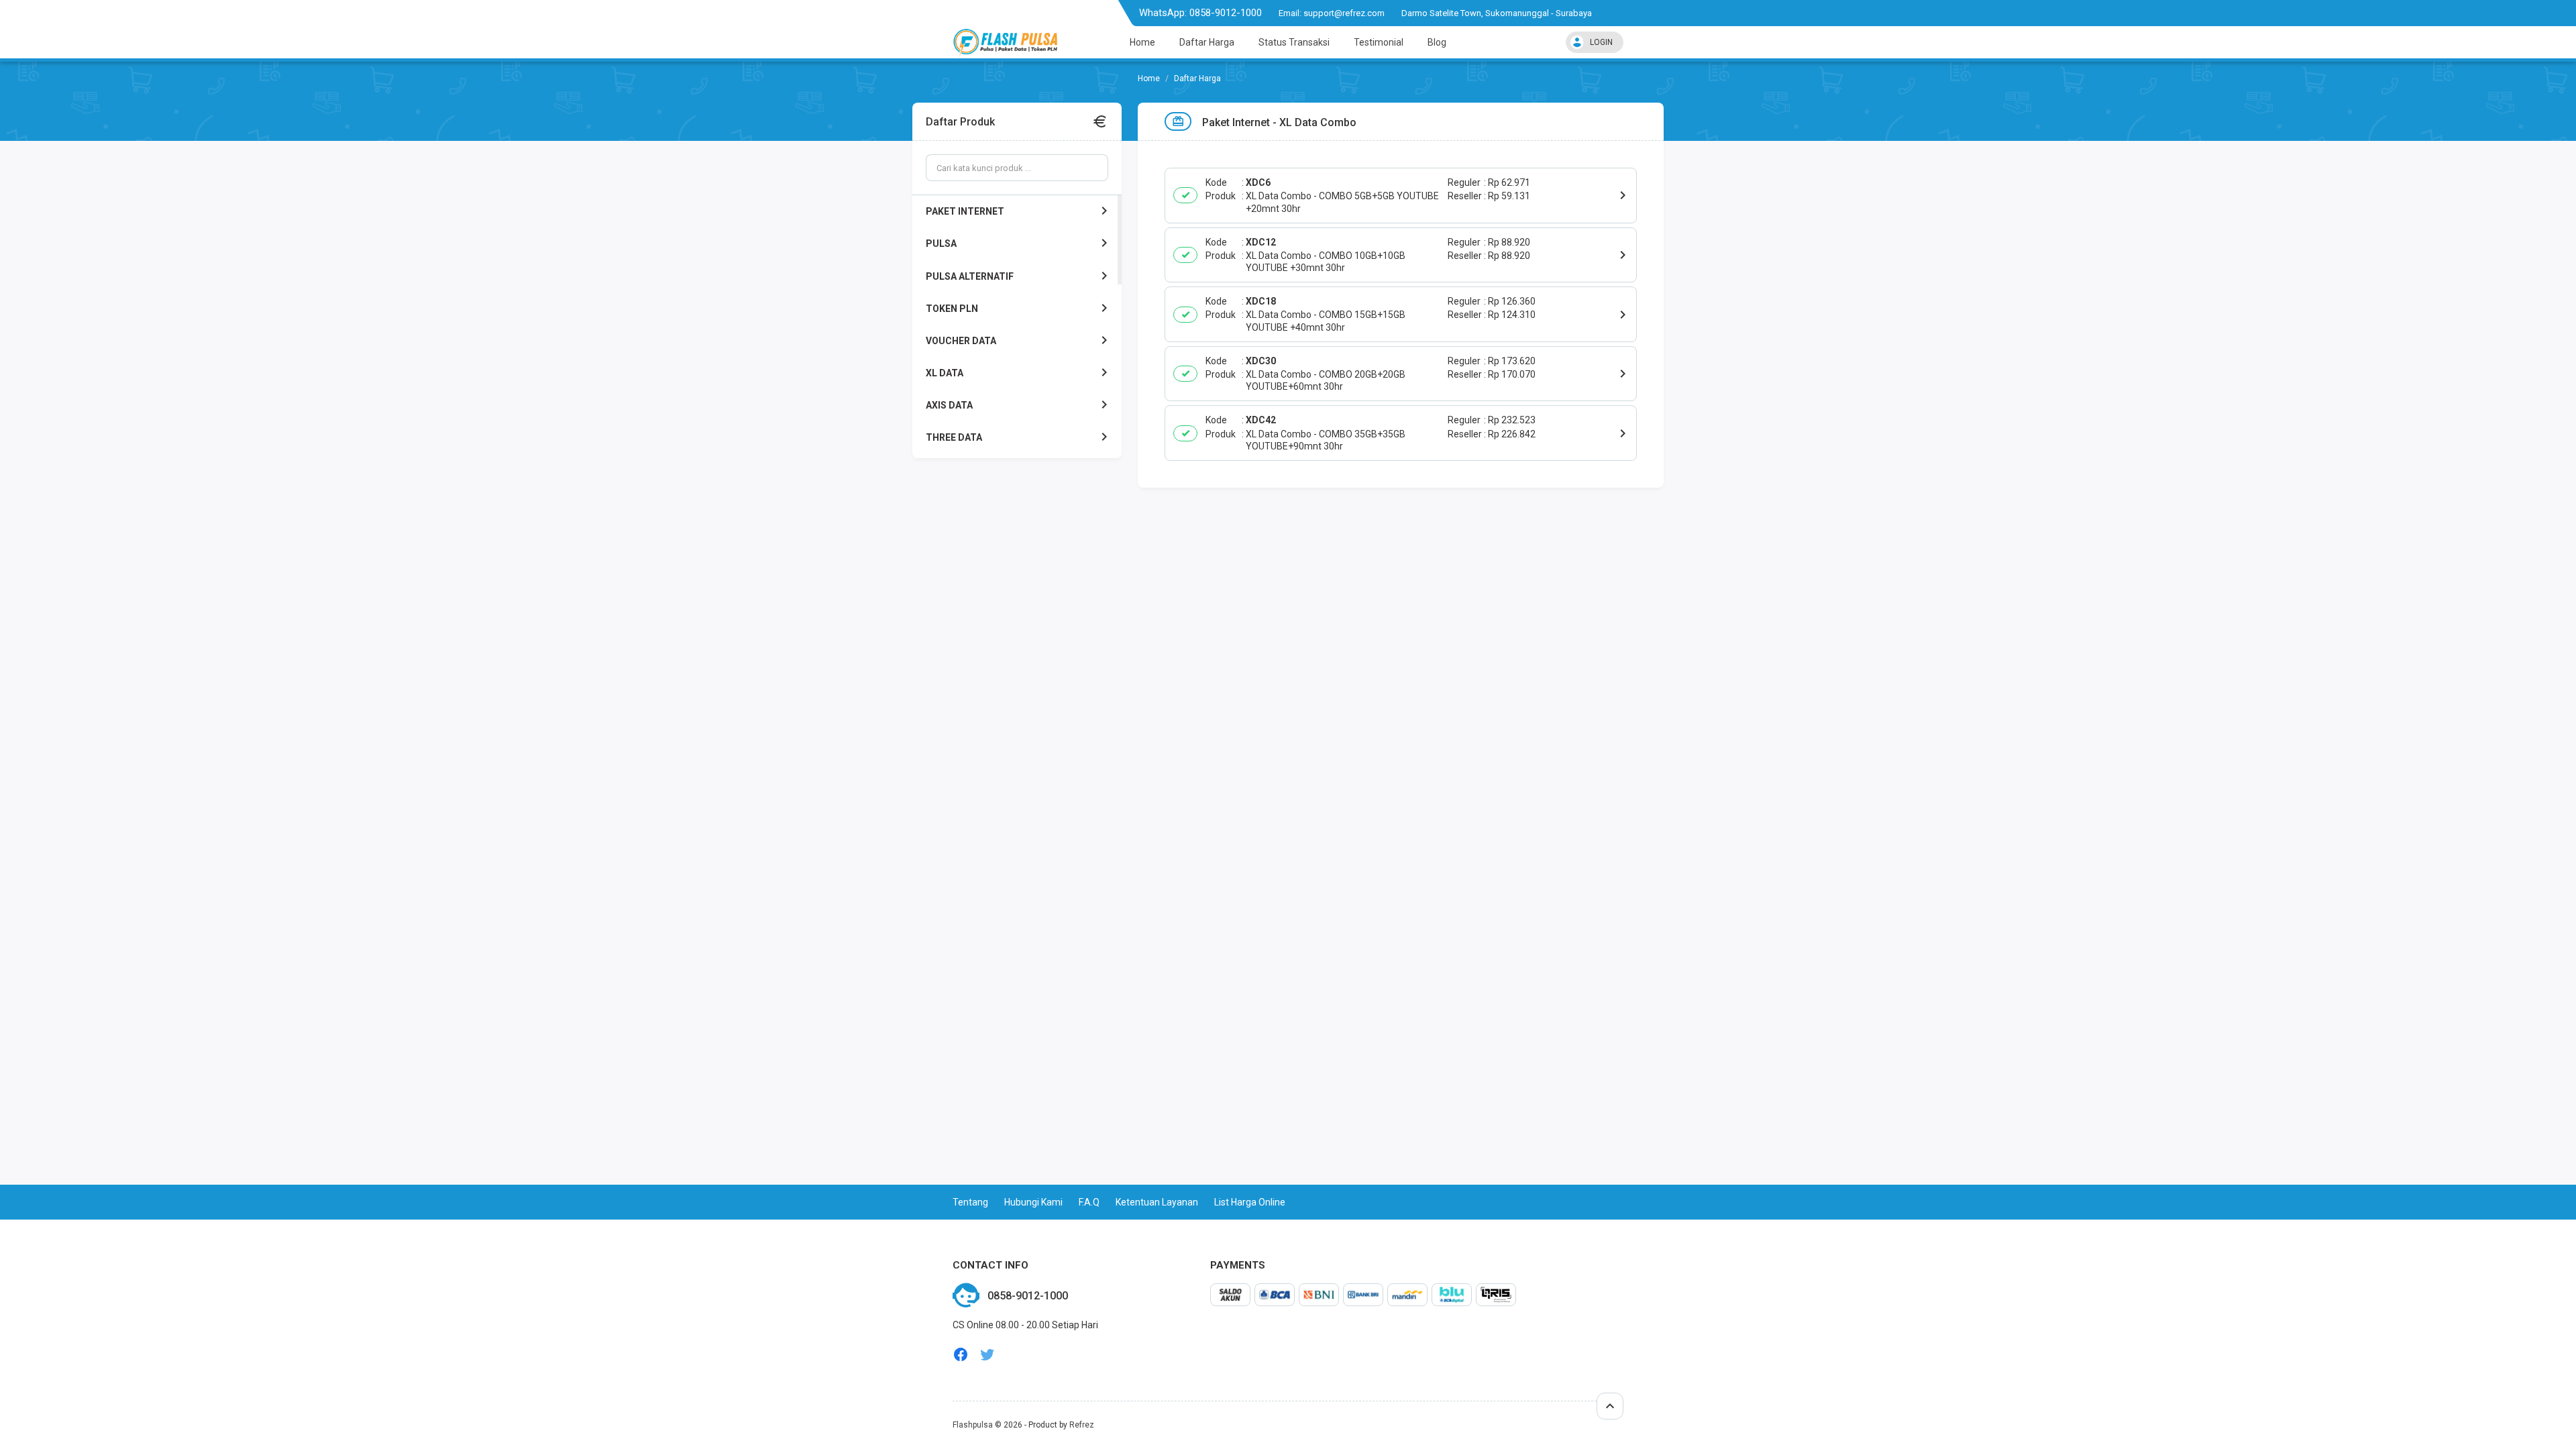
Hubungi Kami (1033, 1202)
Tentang (970, 1202)
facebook (961, 1355)
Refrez (1082, 1425)
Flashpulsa (973, 1425)
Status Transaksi (1294, 42)
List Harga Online (1250, 1202)
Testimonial (1379, 42)
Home (1142, 42)
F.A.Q (1089, 1202)
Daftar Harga (1207, 42)
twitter (987, 1355)
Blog (1437, 42)
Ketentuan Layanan (1157, 1202)
